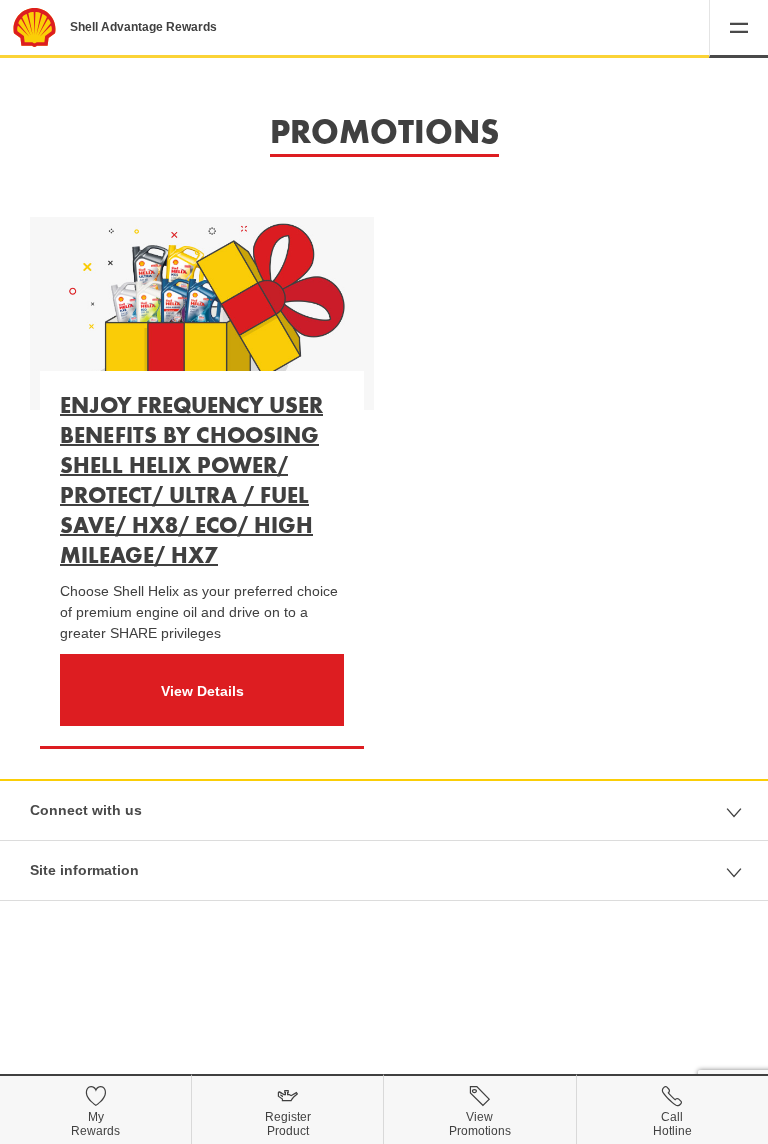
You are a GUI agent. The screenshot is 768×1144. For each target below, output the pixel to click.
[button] (738, 29)
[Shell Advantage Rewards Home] (34, 27)
